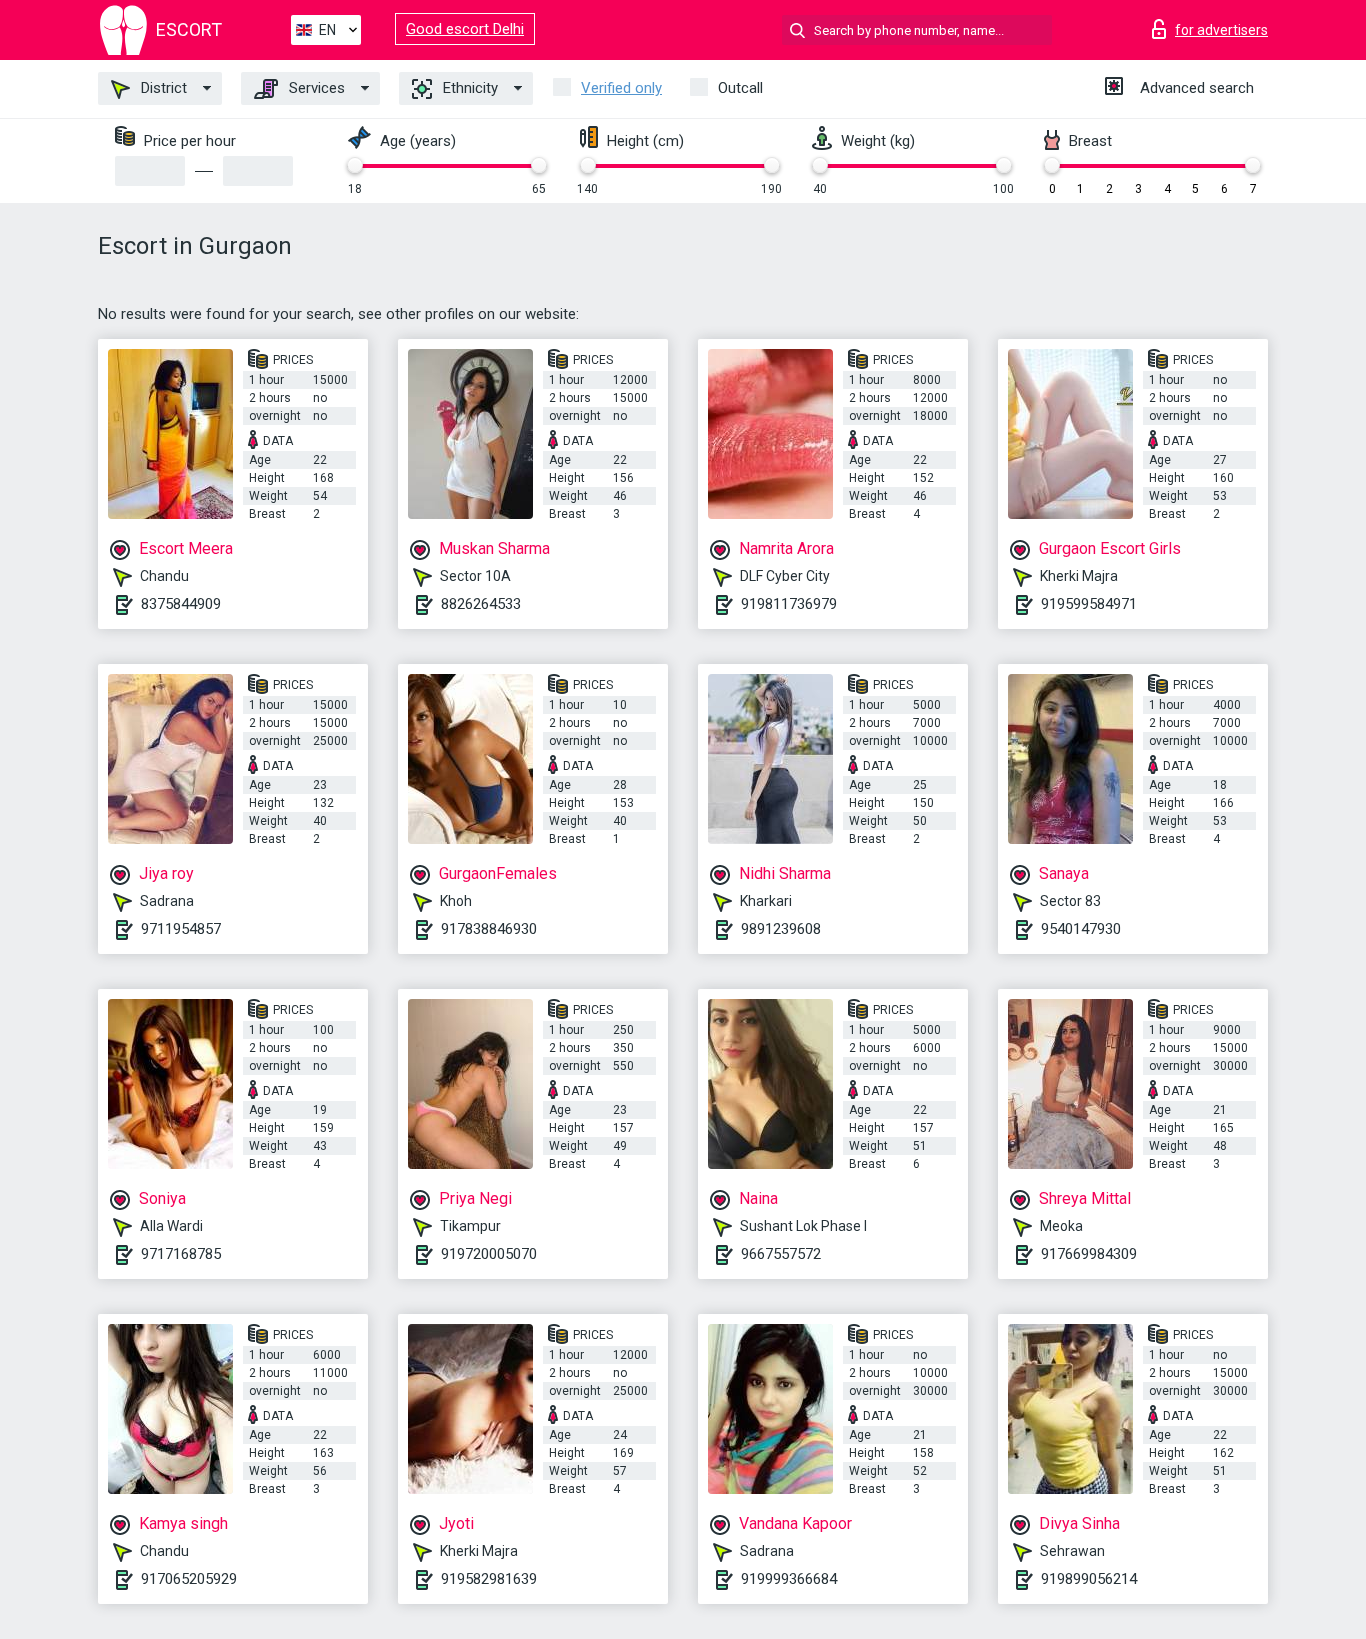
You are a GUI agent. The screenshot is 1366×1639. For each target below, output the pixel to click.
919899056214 (1089, 1579)
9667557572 (781, 1254)
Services (315, 88)
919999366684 (789, 1579)
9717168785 (181, 1254)
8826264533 (481, 604)
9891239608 (781, 929)
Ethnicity (468, 88)
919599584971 (1089, 604)
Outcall (740, 88)
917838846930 (489, 929)
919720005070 (489, 1254)
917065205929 (189, 1579)
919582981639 (489, 1579)
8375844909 (181, 604)
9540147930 (1081, 929)
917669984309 (1089, 1254)
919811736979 (789, 604)
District (162, 88)
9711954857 (181, 929)
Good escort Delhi (465, 29)
